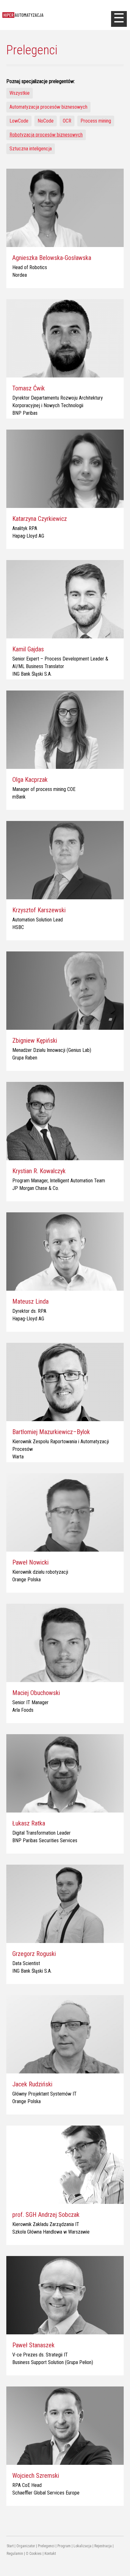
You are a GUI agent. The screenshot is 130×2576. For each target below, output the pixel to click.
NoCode (46, 121)
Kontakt (50, 2554)
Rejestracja (103, 2546)
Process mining (96, 121)
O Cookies (34, 2554)
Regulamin (15, 2554)
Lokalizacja (83, 2546)
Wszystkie (20, 93)
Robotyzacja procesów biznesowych (46, 135)
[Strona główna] (56, 15)
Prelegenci (46, 2546)
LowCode (19, 121)
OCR (67, 121)
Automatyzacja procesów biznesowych (48, 107)
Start (10, 2546)
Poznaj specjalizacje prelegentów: (41, 81)
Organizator (26, 2546)
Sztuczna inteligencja (31, 149)
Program (64, 2546)
